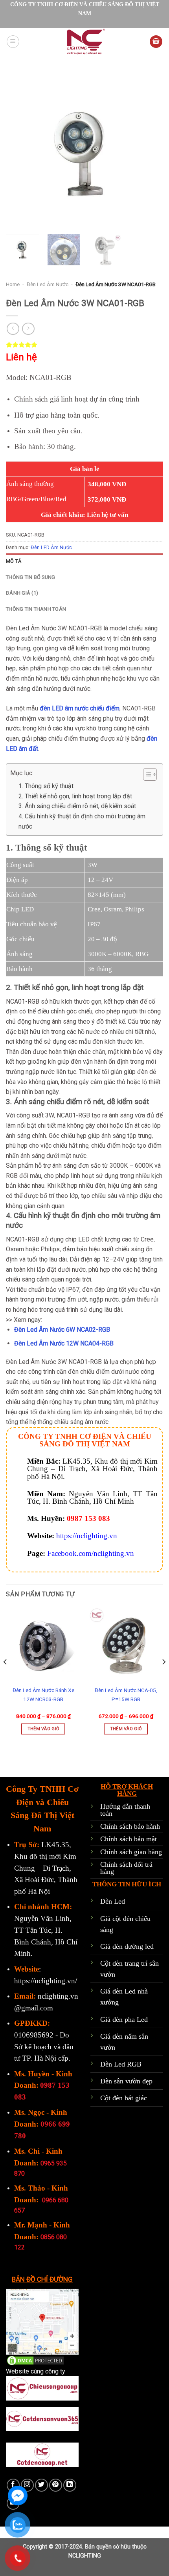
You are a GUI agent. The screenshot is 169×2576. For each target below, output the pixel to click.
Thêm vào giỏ (43, 1729)
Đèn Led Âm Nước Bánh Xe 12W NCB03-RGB (43, 1695)
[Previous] (19, 150)
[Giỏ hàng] (156, 42)
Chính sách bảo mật (129, 1839)
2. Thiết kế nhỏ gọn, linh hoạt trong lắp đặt (75, 796)
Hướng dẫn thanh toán (125, 1810)
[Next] (150, 150)
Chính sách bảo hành (130, 1826)
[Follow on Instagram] (27, 2485)
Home (13, 284)
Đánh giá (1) (22, 593)
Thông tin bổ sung (30, 577)
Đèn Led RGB (121, 2064)
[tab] (84, 561)
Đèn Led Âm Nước (48, 284)
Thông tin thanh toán (36, 609)
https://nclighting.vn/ (46, 1981)
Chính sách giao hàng (131, 1852)
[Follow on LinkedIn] (70, 2485)
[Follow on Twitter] (41, 2485)
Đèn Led (113, 1901)
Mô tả (14, 561)
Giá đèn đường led (127, 1946)
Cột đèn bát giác (124, 2098)
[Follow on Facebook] (13, 2485)
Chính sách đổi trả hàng (126, 1868)
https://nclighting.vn (87, 1536)
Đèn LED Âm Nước (51, 547)
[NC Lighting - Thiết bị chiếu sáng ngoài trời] (84, 42)
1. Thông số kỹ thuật (46, 786)
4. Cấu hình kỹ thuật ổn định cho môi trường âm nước (82, 821)
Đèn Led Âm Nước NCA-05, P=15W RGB (126, 1695)
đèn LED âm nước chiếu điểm (80, 708)
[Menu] (13, 42)
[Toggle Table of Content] (146, 774)
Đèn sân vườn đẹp (126, 2081)
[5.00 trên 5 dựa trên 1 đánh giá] (84, 345)
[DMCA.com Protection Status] (35, 2360)
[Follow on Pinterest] (56, 2485)
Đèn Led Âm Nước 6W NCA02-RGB (62, 1330)
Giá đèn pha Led (124, 2019)
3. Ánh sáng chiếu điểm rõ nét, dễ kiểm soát (77, 806)
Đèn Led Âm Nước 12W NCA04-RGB (64, 1343)
